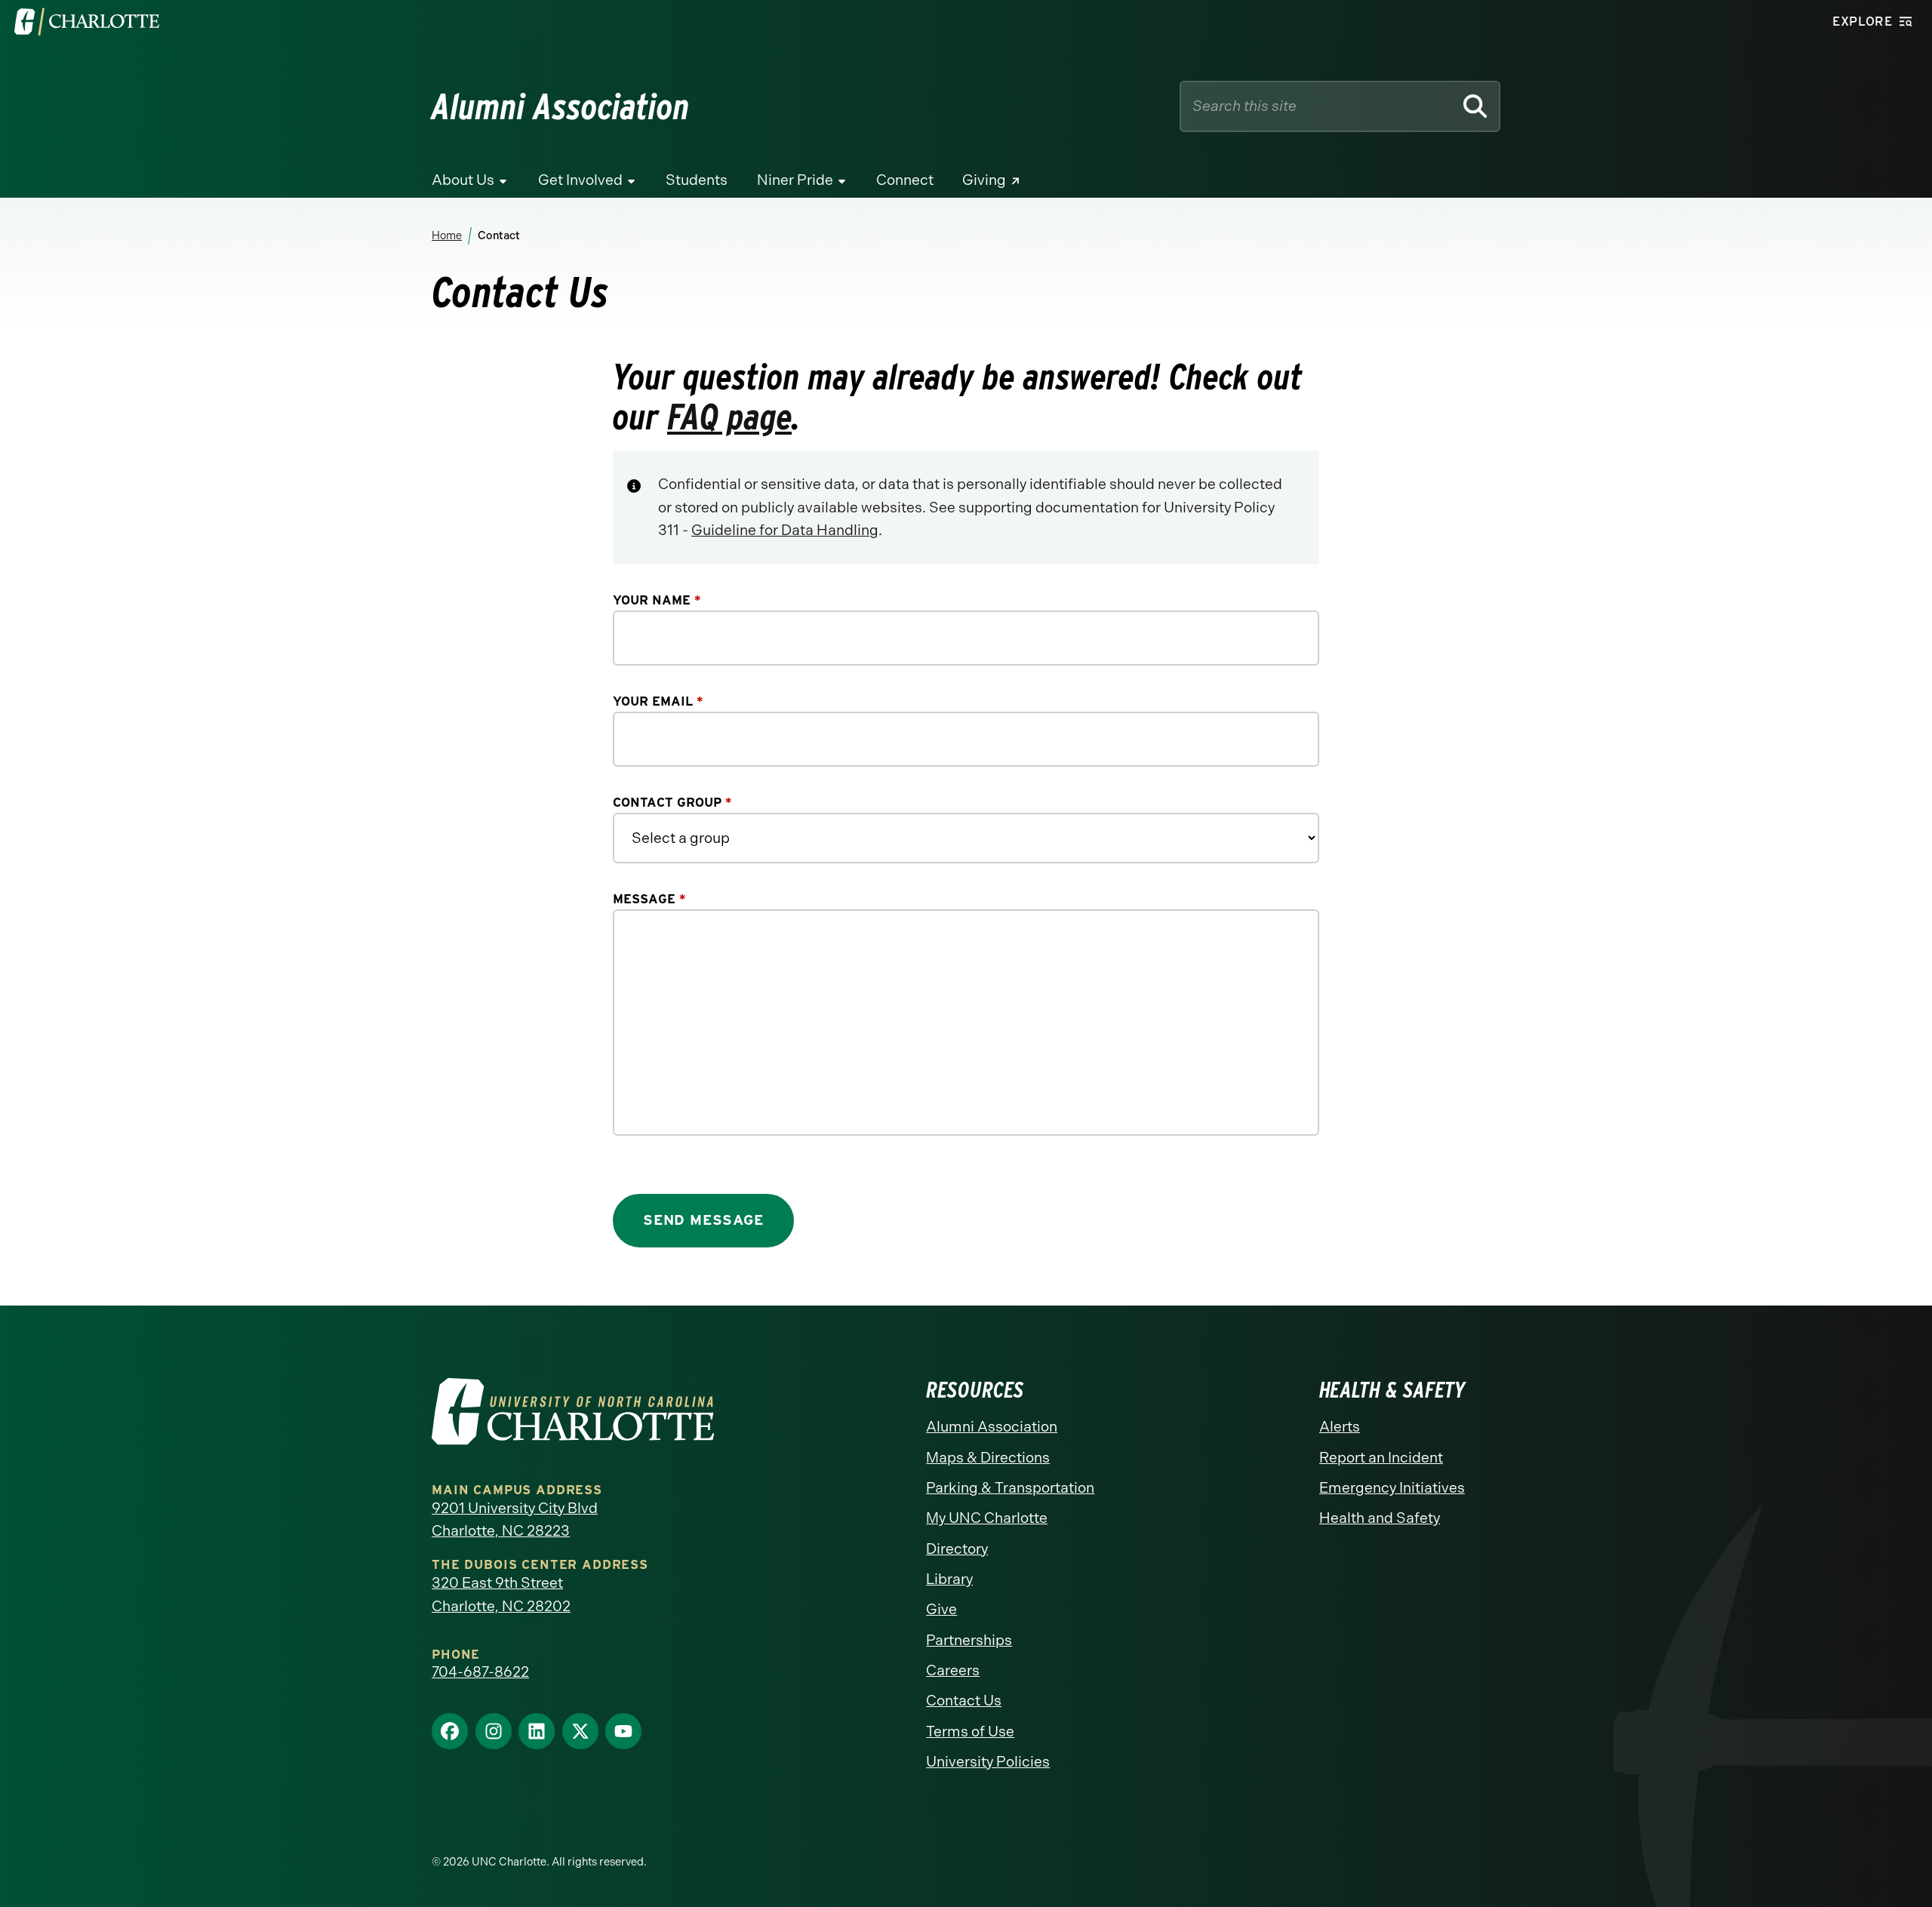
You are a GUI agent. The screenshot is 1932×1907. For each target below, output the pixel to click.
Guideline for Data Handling (785, 530)
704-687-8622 (480, 1672)
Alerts (1340, 1427)
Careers (953, 1670)
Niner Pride (795, 180)
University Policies (988, 1762)
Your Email (658, 701)
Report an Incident (1381, 1458)
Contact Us (964, 1701)
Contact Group (672, 802)
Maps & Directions (988, 1458)
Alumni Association (992, 1427)
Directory (957, 1549)
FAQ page (729, 417)
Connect (905, 180)
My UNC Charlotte (987, 1518)
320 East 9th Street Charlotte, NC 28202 (501, 1595)
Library (949, 1579)
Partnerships (969, 1640)
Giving (984, 180)
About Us (463, 180)
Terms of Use (970, 1732)
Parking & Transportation (1010, 1488)
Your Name (657, 600)
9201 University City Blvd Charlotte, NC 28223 (515, 1520)
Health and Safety (1380, 1518)
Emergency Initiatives (1392, 1488)
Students (697, 180)
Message (649, 899)
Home (447, 235)
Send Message (703, 1220)
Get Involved (580, 180)
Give (941, 1609)
